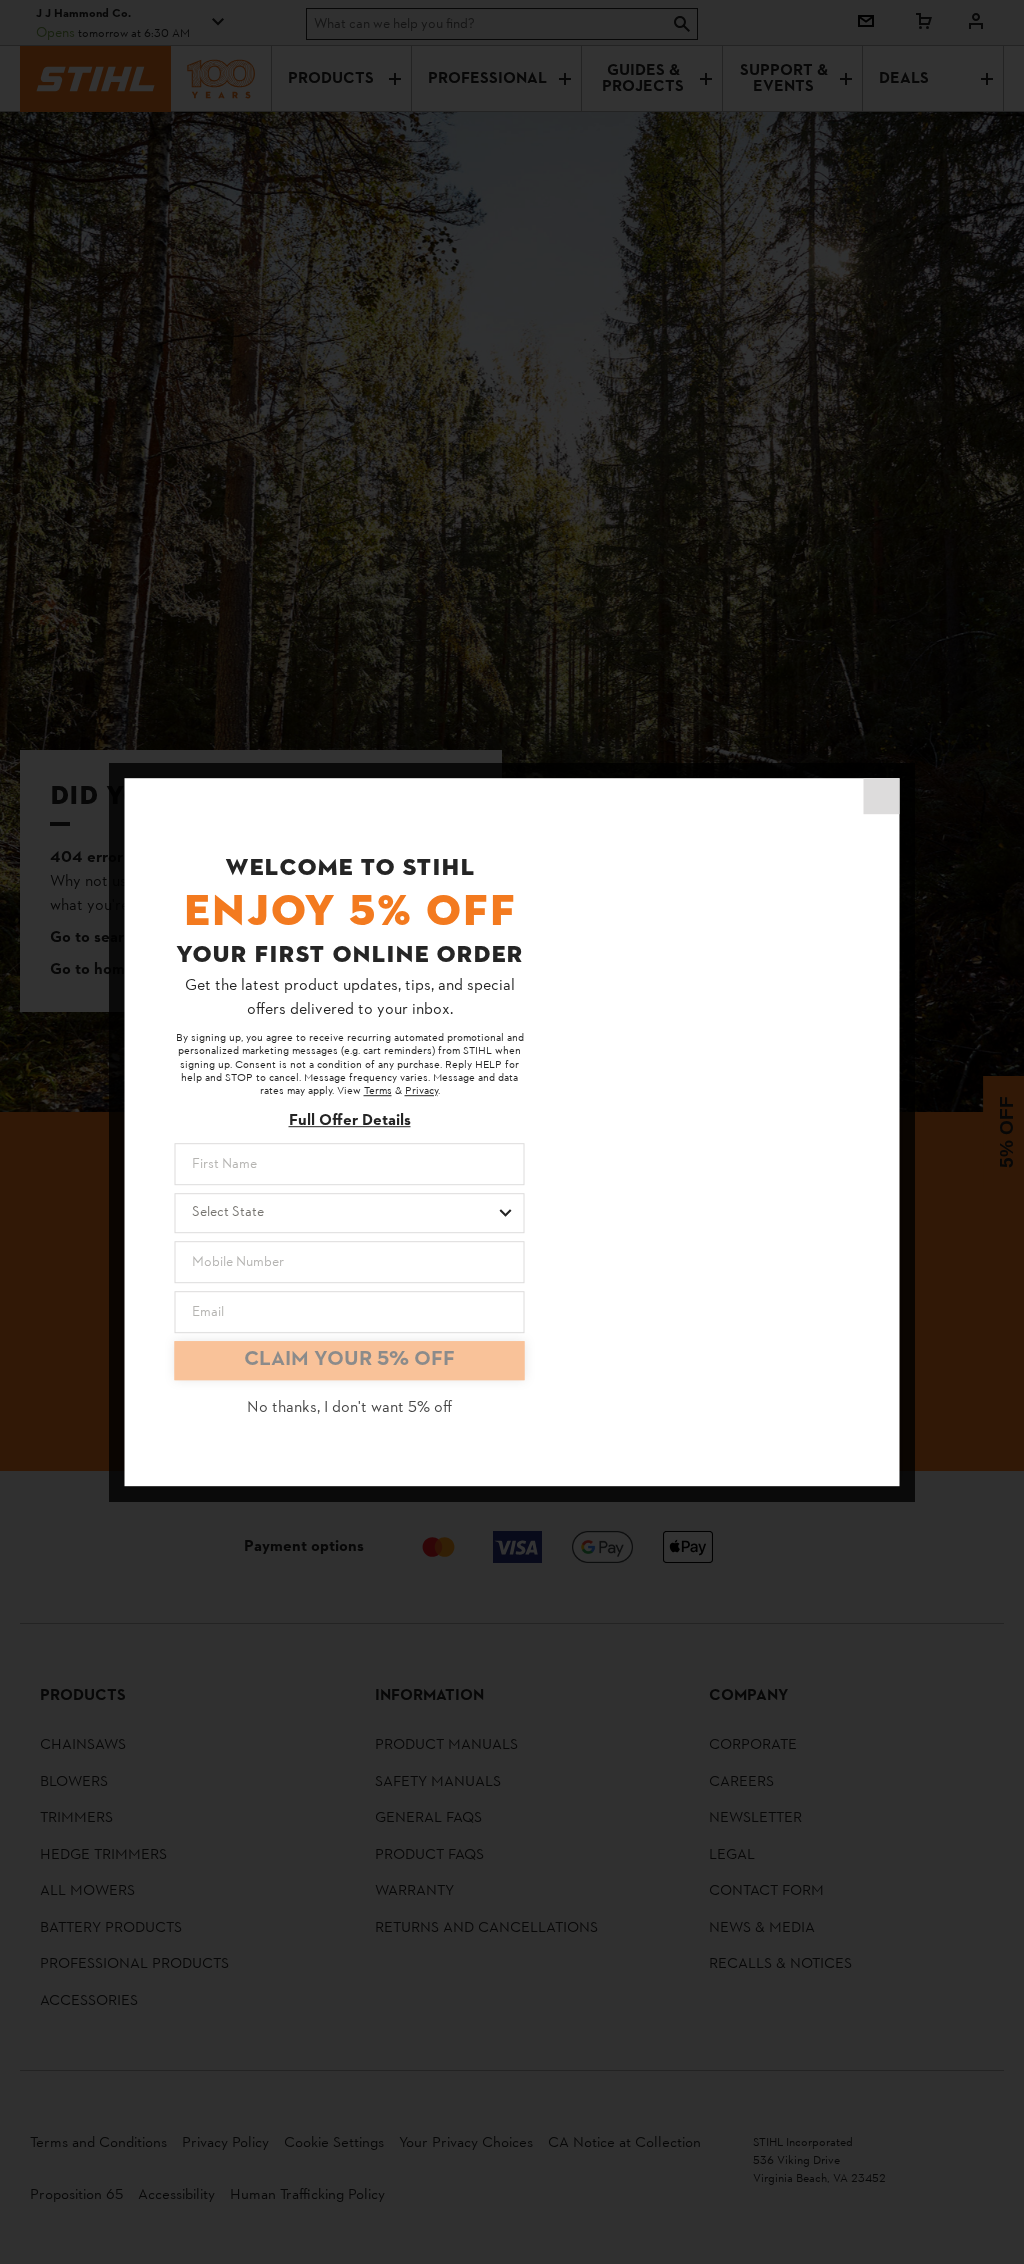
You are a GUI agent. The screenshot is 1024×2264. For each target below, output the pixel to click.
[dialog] (512, 1132)
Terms (378, 1092)
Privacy (421, 1092)
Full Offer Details (350, 1121)
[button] (882, 796)
